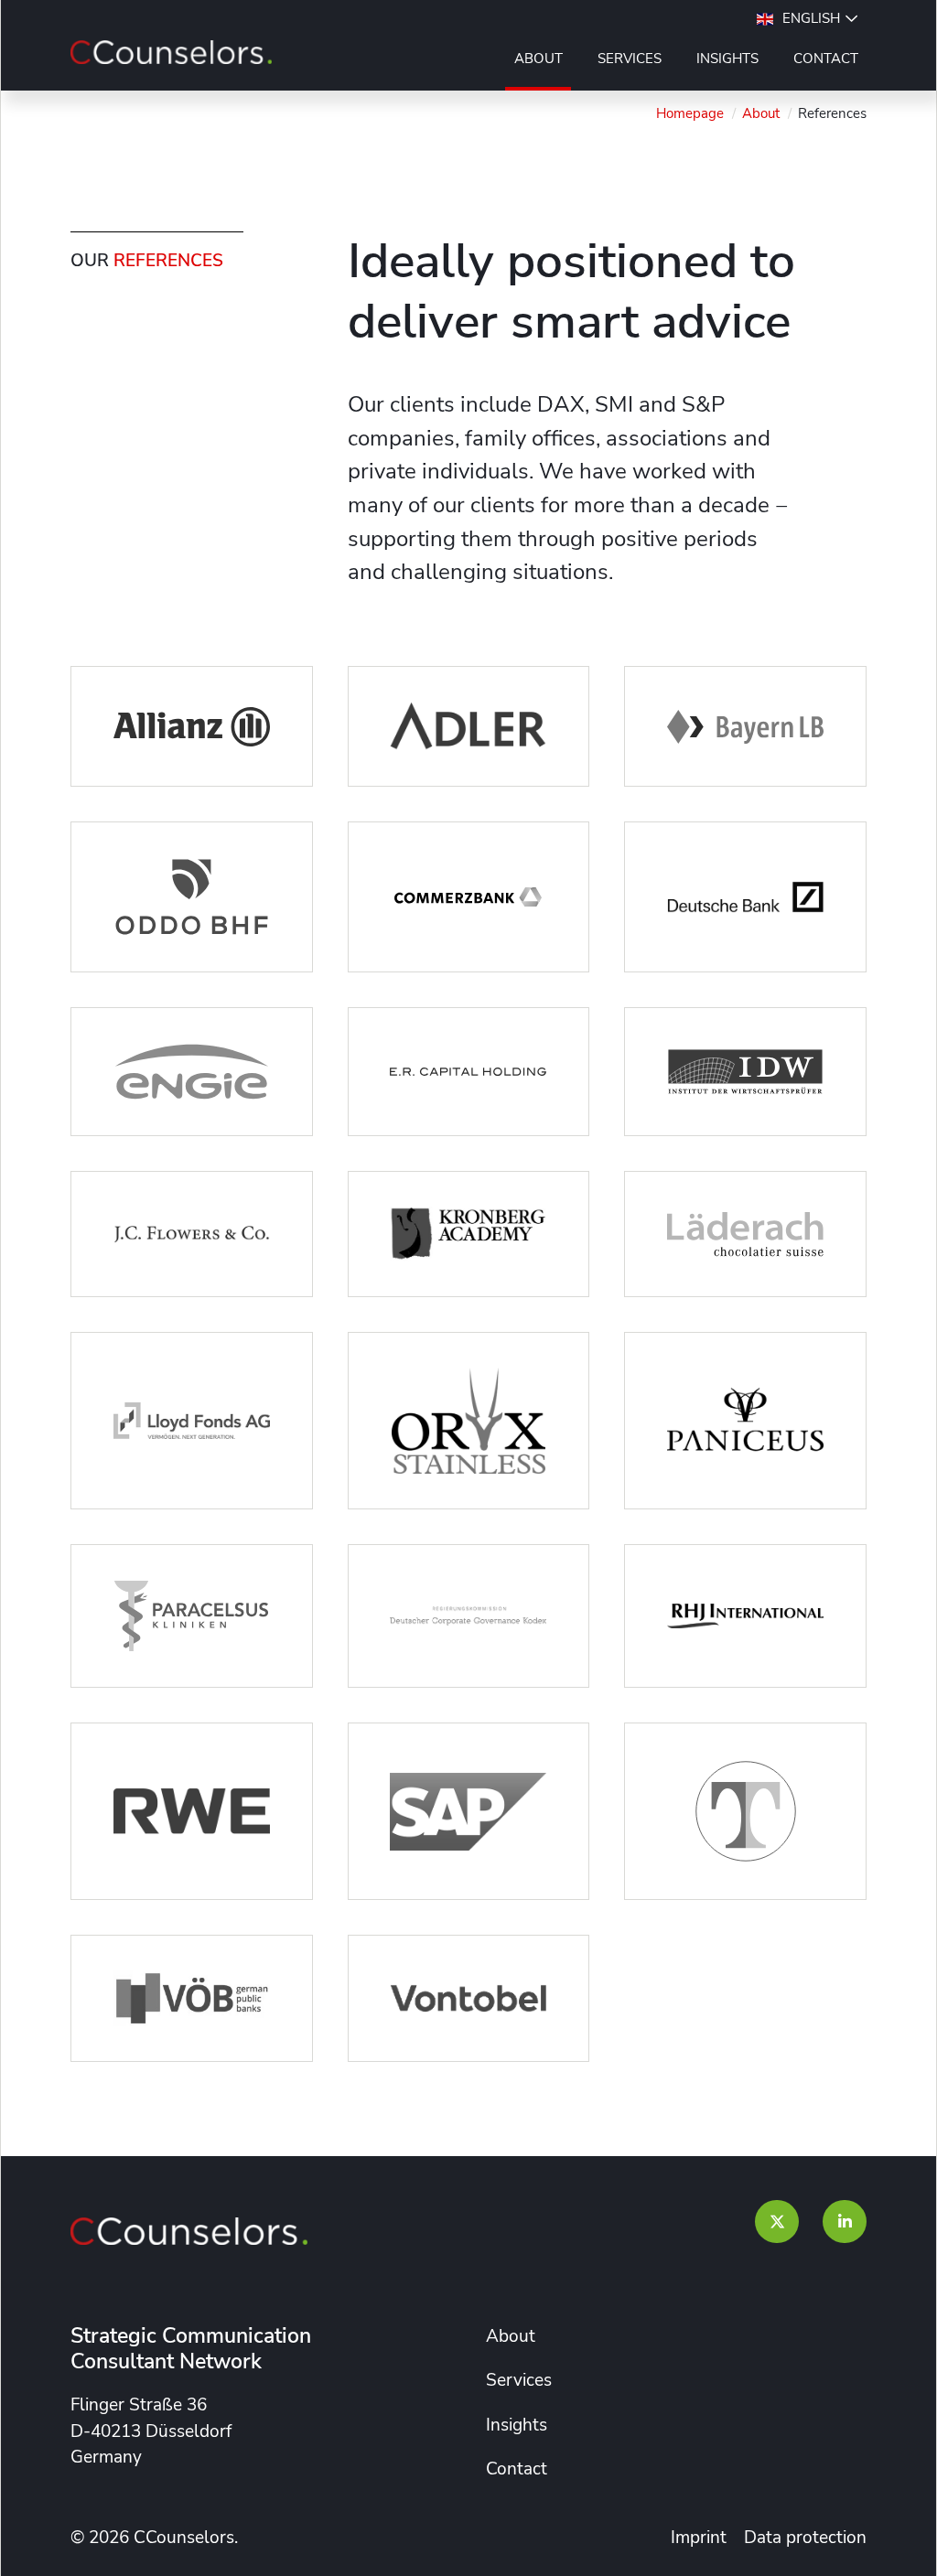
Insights (727, 59)
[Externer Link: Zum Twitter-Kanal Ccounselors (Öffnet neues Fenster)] (777, 2222)
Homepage (690, 113)
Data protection (805, 2538)
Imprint (699, 2538)
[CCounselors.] (189, 2230)
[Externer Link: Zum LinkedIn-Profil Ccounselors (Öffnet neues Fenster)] (845, 2222)
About (539, 59)
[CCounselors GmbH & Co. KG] (171, 51)
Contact (826, 59)
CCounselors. (186, 2538)
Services (630, 59)
